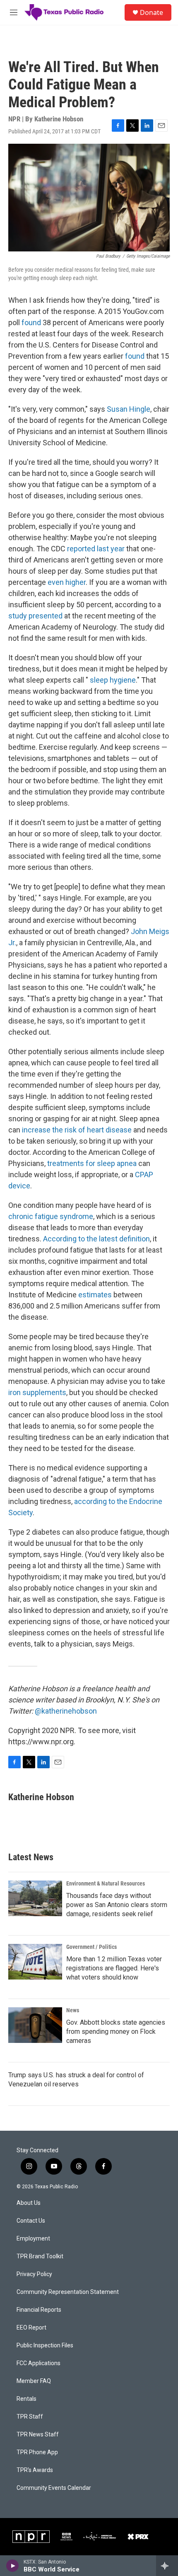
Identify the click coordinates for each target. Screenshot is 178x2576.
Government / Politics (91, 1947)
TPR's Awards (35, 2470)
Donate (152, 12)
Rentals (26, 2399)
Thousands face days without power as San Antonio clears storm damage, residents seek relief (117, 1905)
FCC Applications (38, 2363)
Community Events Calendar (54, 2488)
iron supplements (37, 1392)
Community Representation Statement (68, 2292)
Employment (33, 2239)
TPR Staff (30, 2417)
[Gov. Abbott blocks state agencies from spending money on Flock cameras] (35, 2025)
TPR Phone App (37, 2452)
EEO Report (31, 2328)
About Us (29, 2203)
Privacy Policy (34, 2274)
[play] (13, 2566)
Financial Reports (39, 2310)
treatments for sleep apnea (92, 1163)
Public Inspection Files (45, 2345)
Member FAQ (34, 2381)
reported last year (96, 549)
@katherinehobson (66, 1711)
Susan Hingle (129, 409)
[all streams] (167, 2566)
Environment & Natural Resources (106, 1883)
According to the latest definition (96, 1239)
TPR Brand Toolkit (40, 2256)
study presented (35, 616)
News (73, 2010)
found (31, 322)
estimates (95, 1295)
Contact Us (31, 2221)
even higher (67, 582)
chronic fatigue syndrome (51, 1216)
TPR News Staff (38, 2435)
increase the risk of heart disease (77, 1130)
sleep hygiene (113, 680)
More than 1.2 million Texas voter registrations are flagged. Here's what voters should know (114, 1968)
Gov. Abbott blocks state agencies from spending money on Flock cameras (116, 2032)
